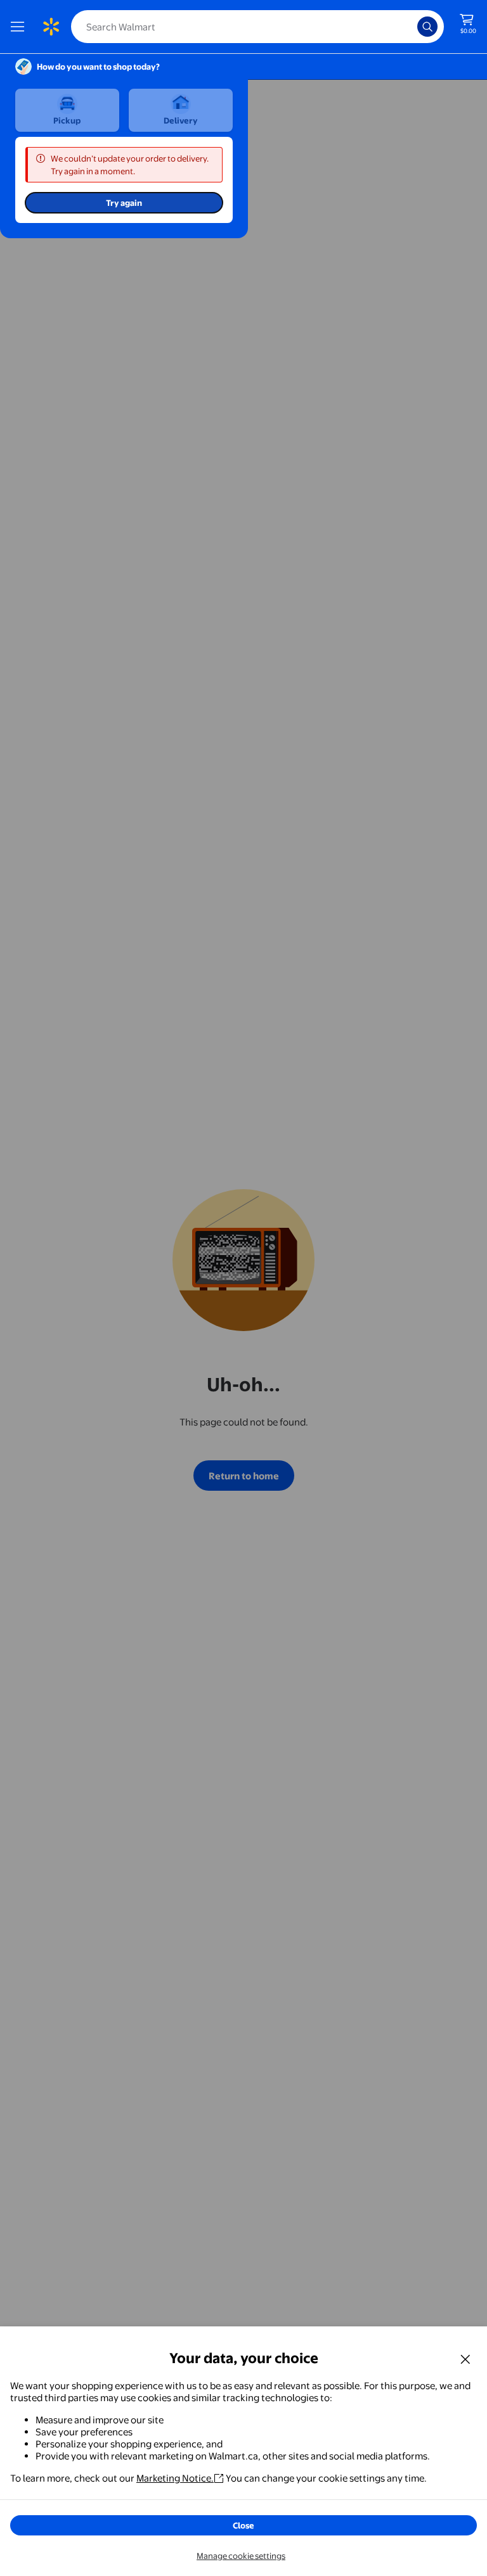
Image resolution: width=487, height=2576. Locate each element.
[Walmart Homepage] (51, 27)
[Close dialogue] (465, 2359)
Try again (124, 203)
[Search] (427, 27)
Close (243, 2525)
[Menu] (20, 27)
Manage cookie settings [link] (241, 2556)
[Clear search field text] (411, 27)
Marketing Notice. (175, 2478)
